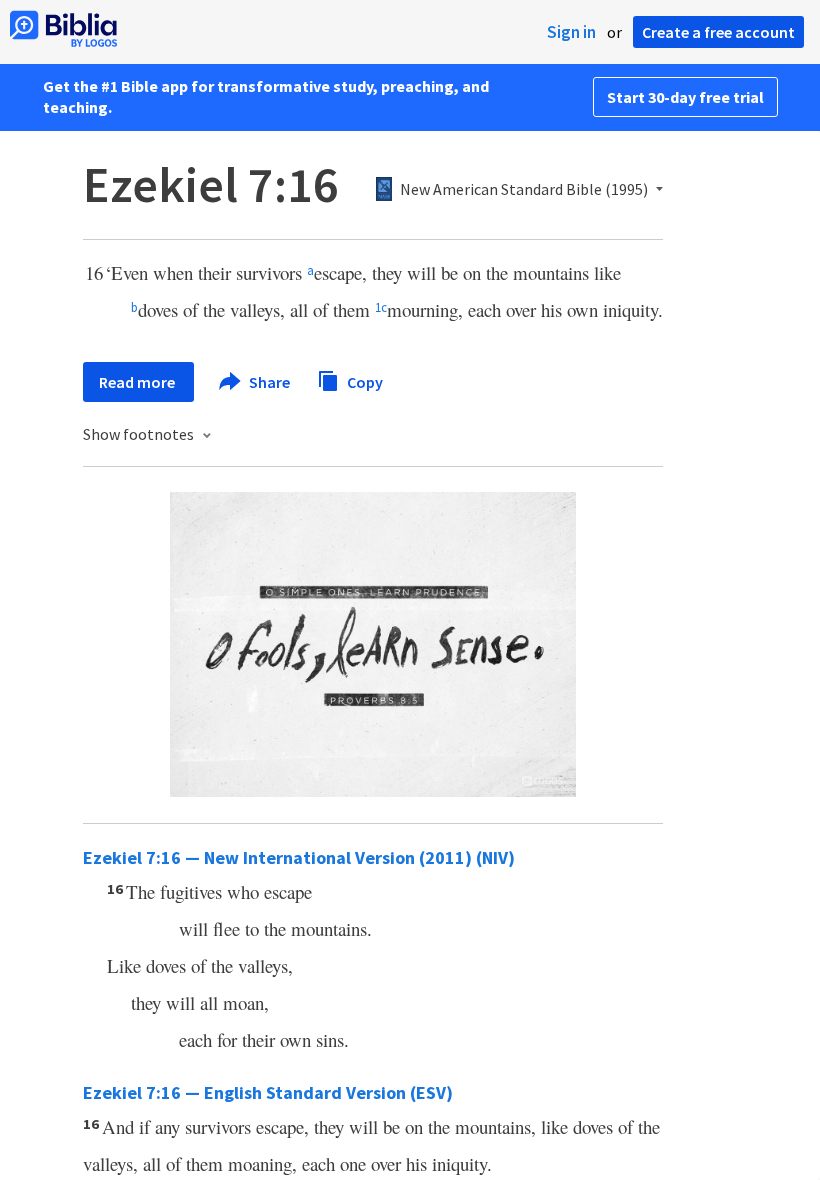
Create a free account (718, 32)
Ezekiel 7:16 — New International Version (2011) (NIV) (299, 857)
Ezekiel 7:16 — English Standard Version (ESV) (268, 1092)
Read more (138, 382)
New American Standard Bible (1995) (524, 190)
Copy (363, 381)
